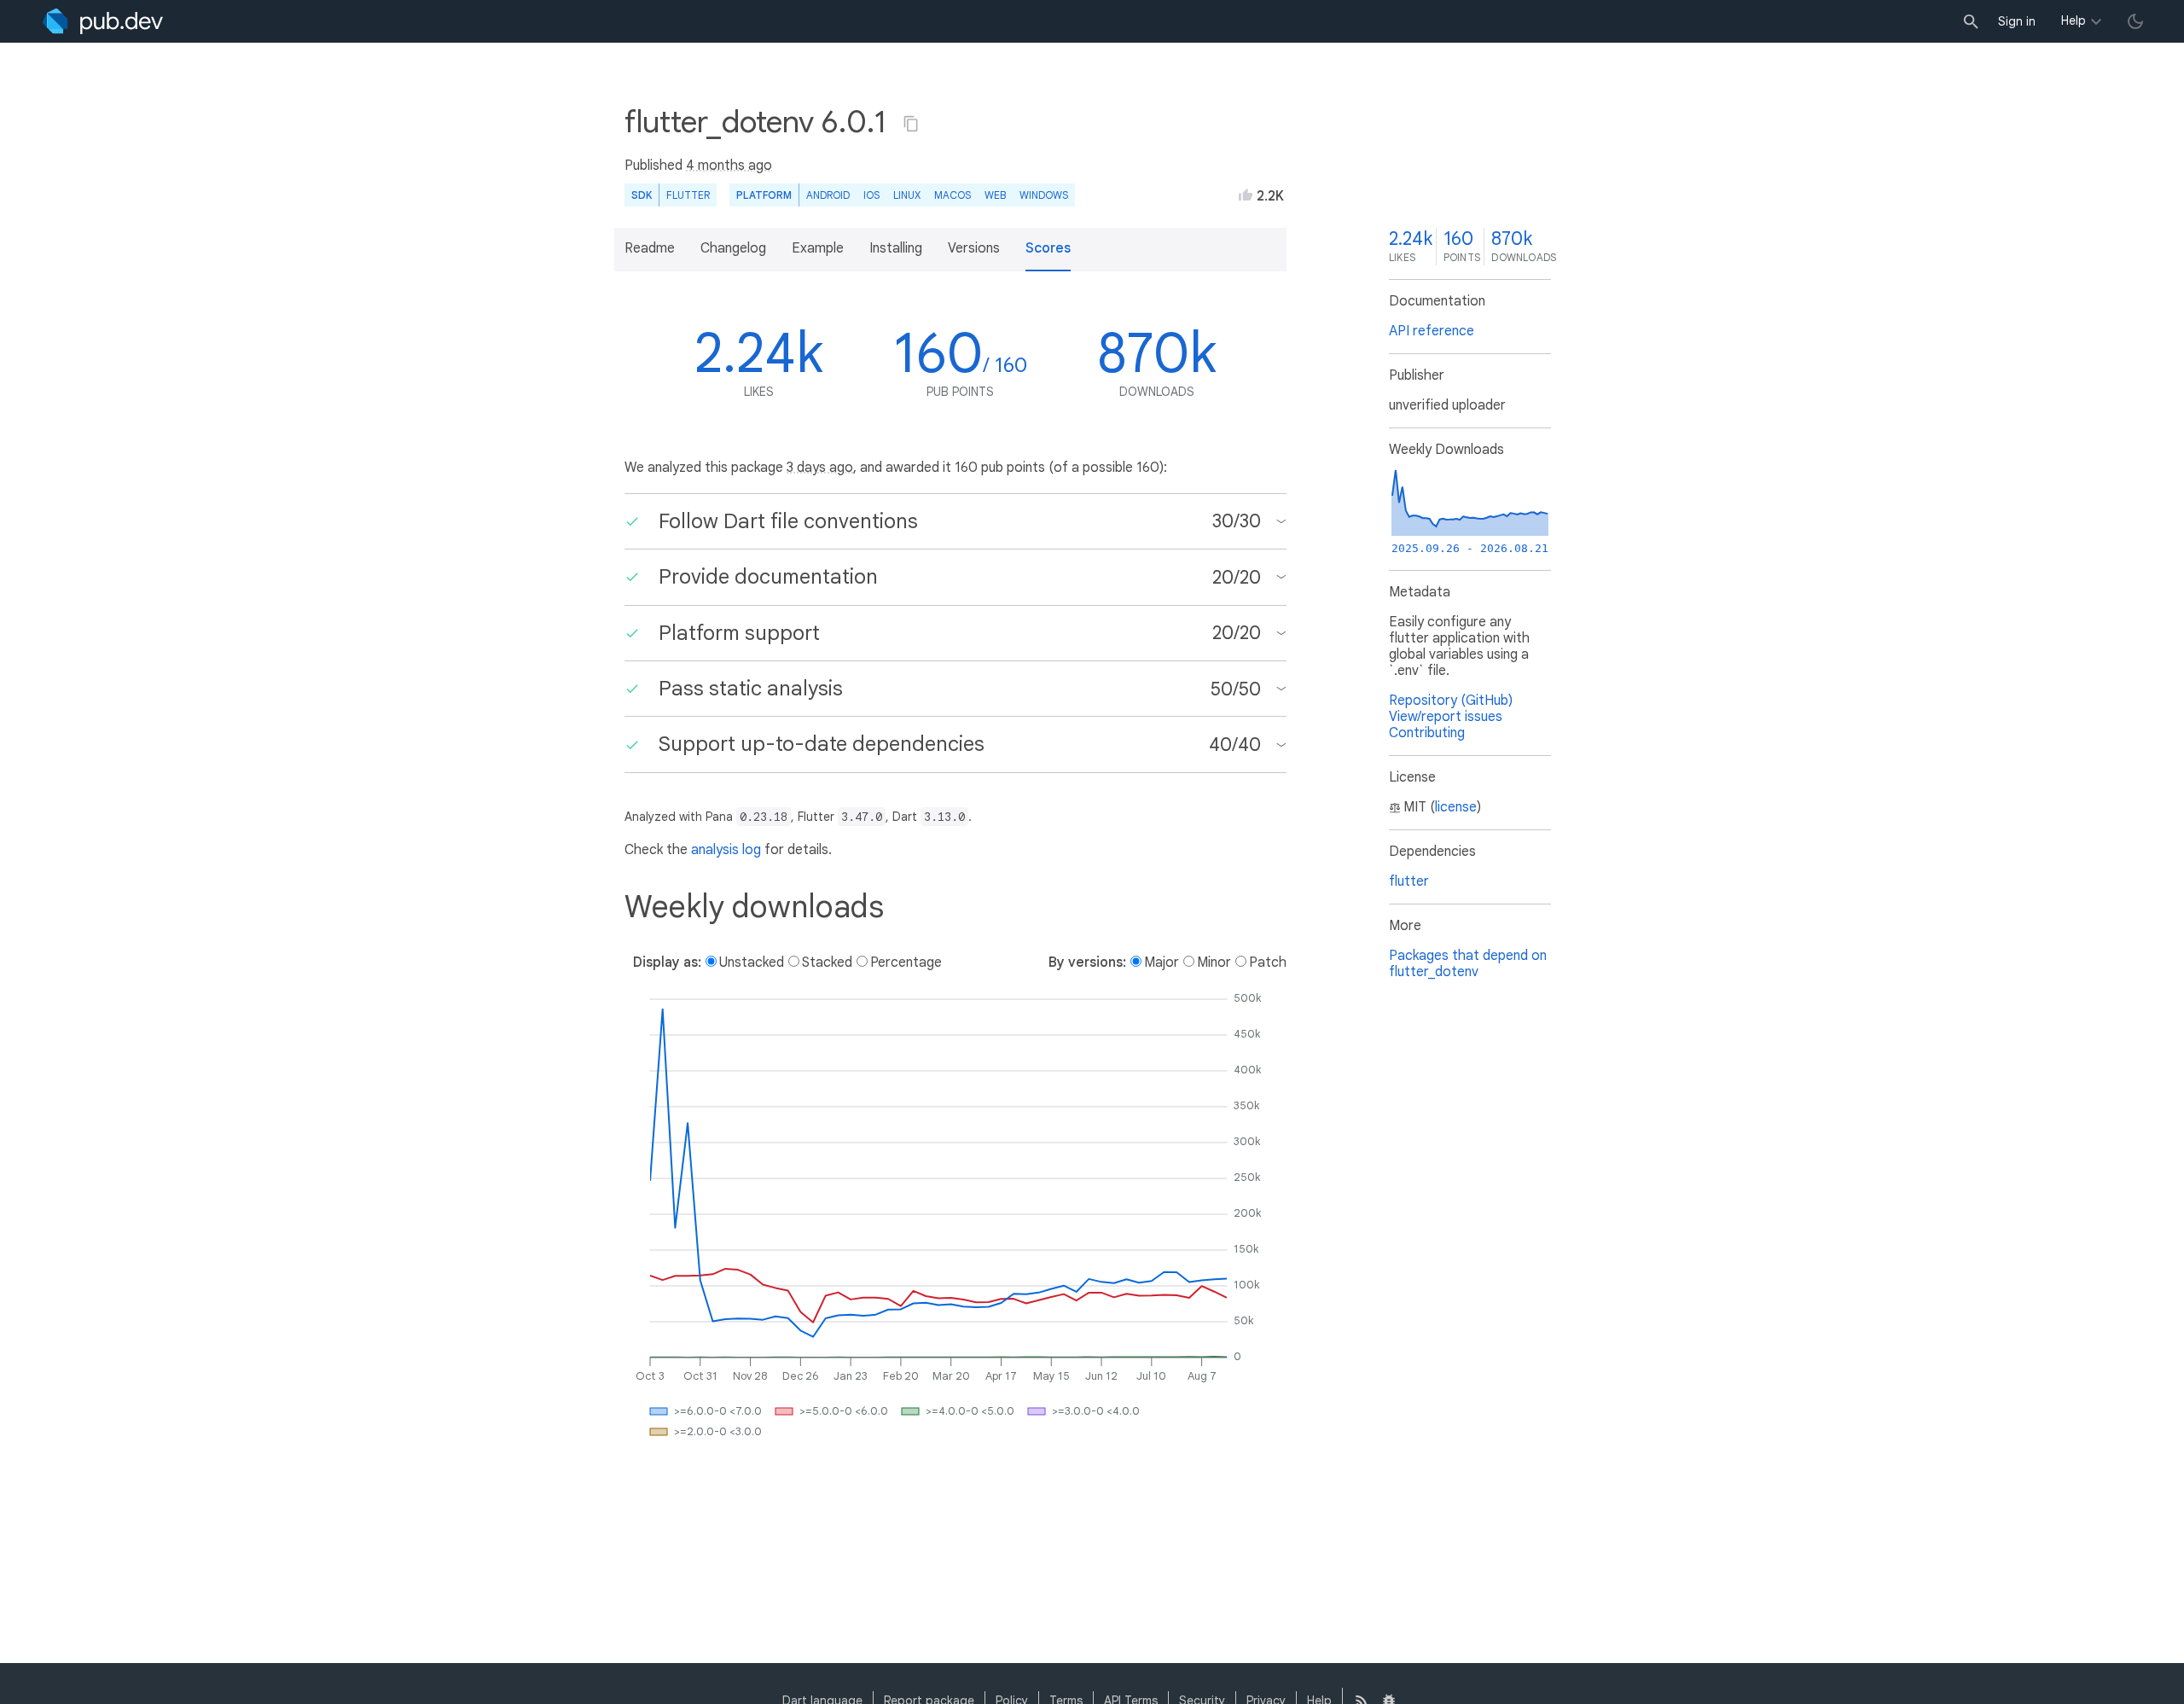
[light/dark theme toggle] (2135, 21)
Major (1162, 962)
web (995, 195)
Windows (1044, 195)
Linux (907, 195)
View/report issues (1446, 717)
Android (828, 195)
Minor (1214, 962)
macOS (953, 195)
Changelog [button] (733, 248)
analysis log (726, 850)
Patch (1268, 962)
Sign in (2017, 21)
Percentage (906, 962)
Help (2074, 20)
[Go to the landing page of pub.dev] (103, 21)
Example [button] (818, 248)
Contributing (1427, 733)
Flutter (688, 195)
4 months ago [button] (729, 166)
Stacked (827, 962)
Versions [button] (974, 248)
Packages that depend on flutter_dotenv (1468, 964)
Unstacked (752, 962)
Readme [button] (650, 248)
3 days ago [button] (820, 468)
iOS (871, 195)
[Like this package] (1246, 195)
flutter (1409, 881)
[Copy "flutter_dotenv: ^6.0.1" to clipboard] (911, 124)
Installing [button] (896, 248)
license (1456, 807)
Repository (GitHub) (1451, 701)
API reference (1432, 331)
